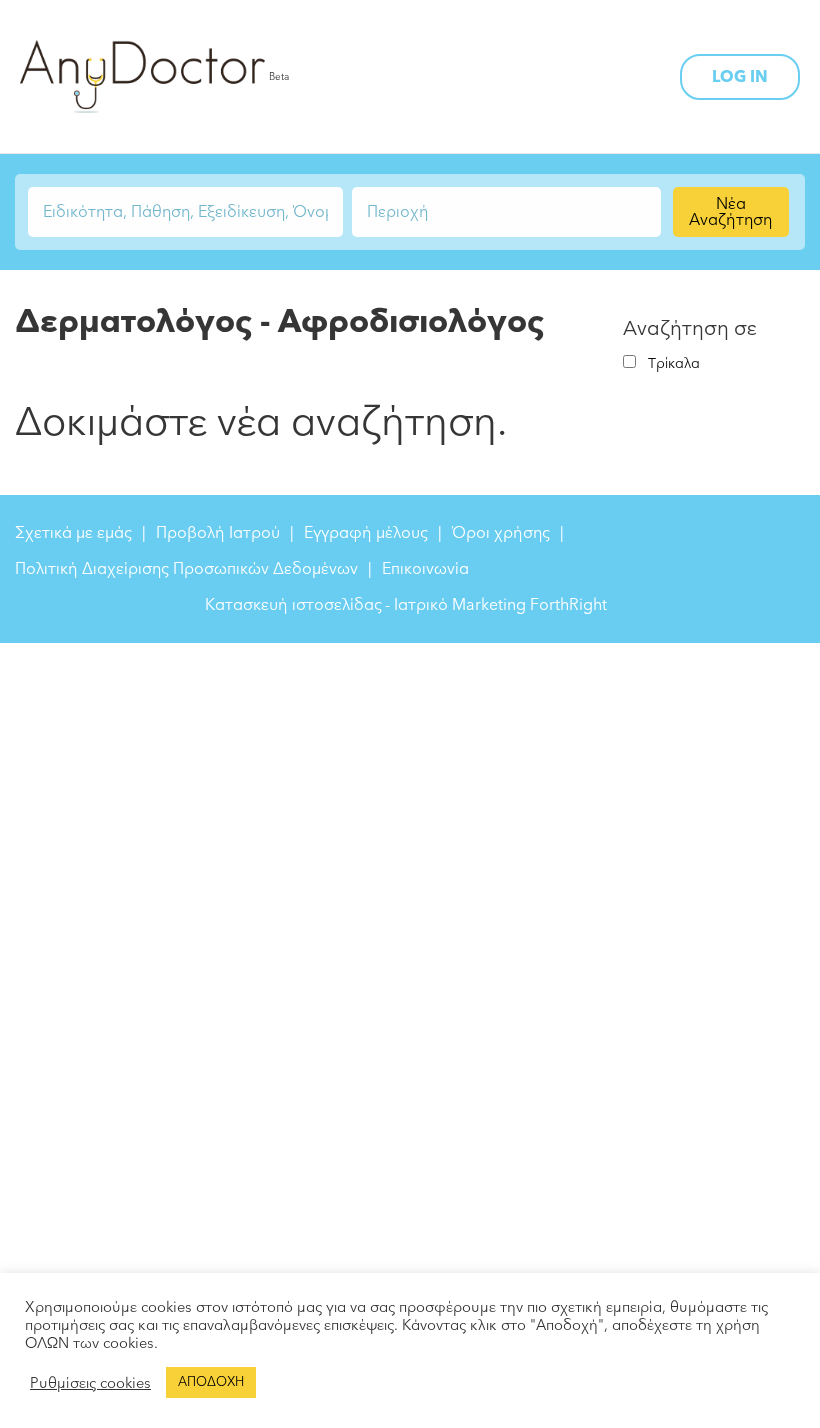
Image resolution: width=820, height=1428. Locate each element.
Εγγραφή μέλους (366, 533)
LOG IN (740, 77)
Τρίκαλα (674, 363)
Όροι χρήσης (501, 533)
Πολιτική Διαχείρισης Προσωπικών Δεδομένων (186, 569)
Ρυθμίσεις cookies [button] (90, 1383)
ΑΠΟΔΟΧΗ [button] (211, 1382)
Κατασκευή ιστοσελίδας (293, 605)
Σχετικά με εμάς (73, 533)
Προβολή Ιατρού (218, 533)
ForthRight (568, 605)
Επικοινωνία (425, 569)
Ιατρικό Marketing (460, 605)
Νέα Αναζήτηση (730, 212)
